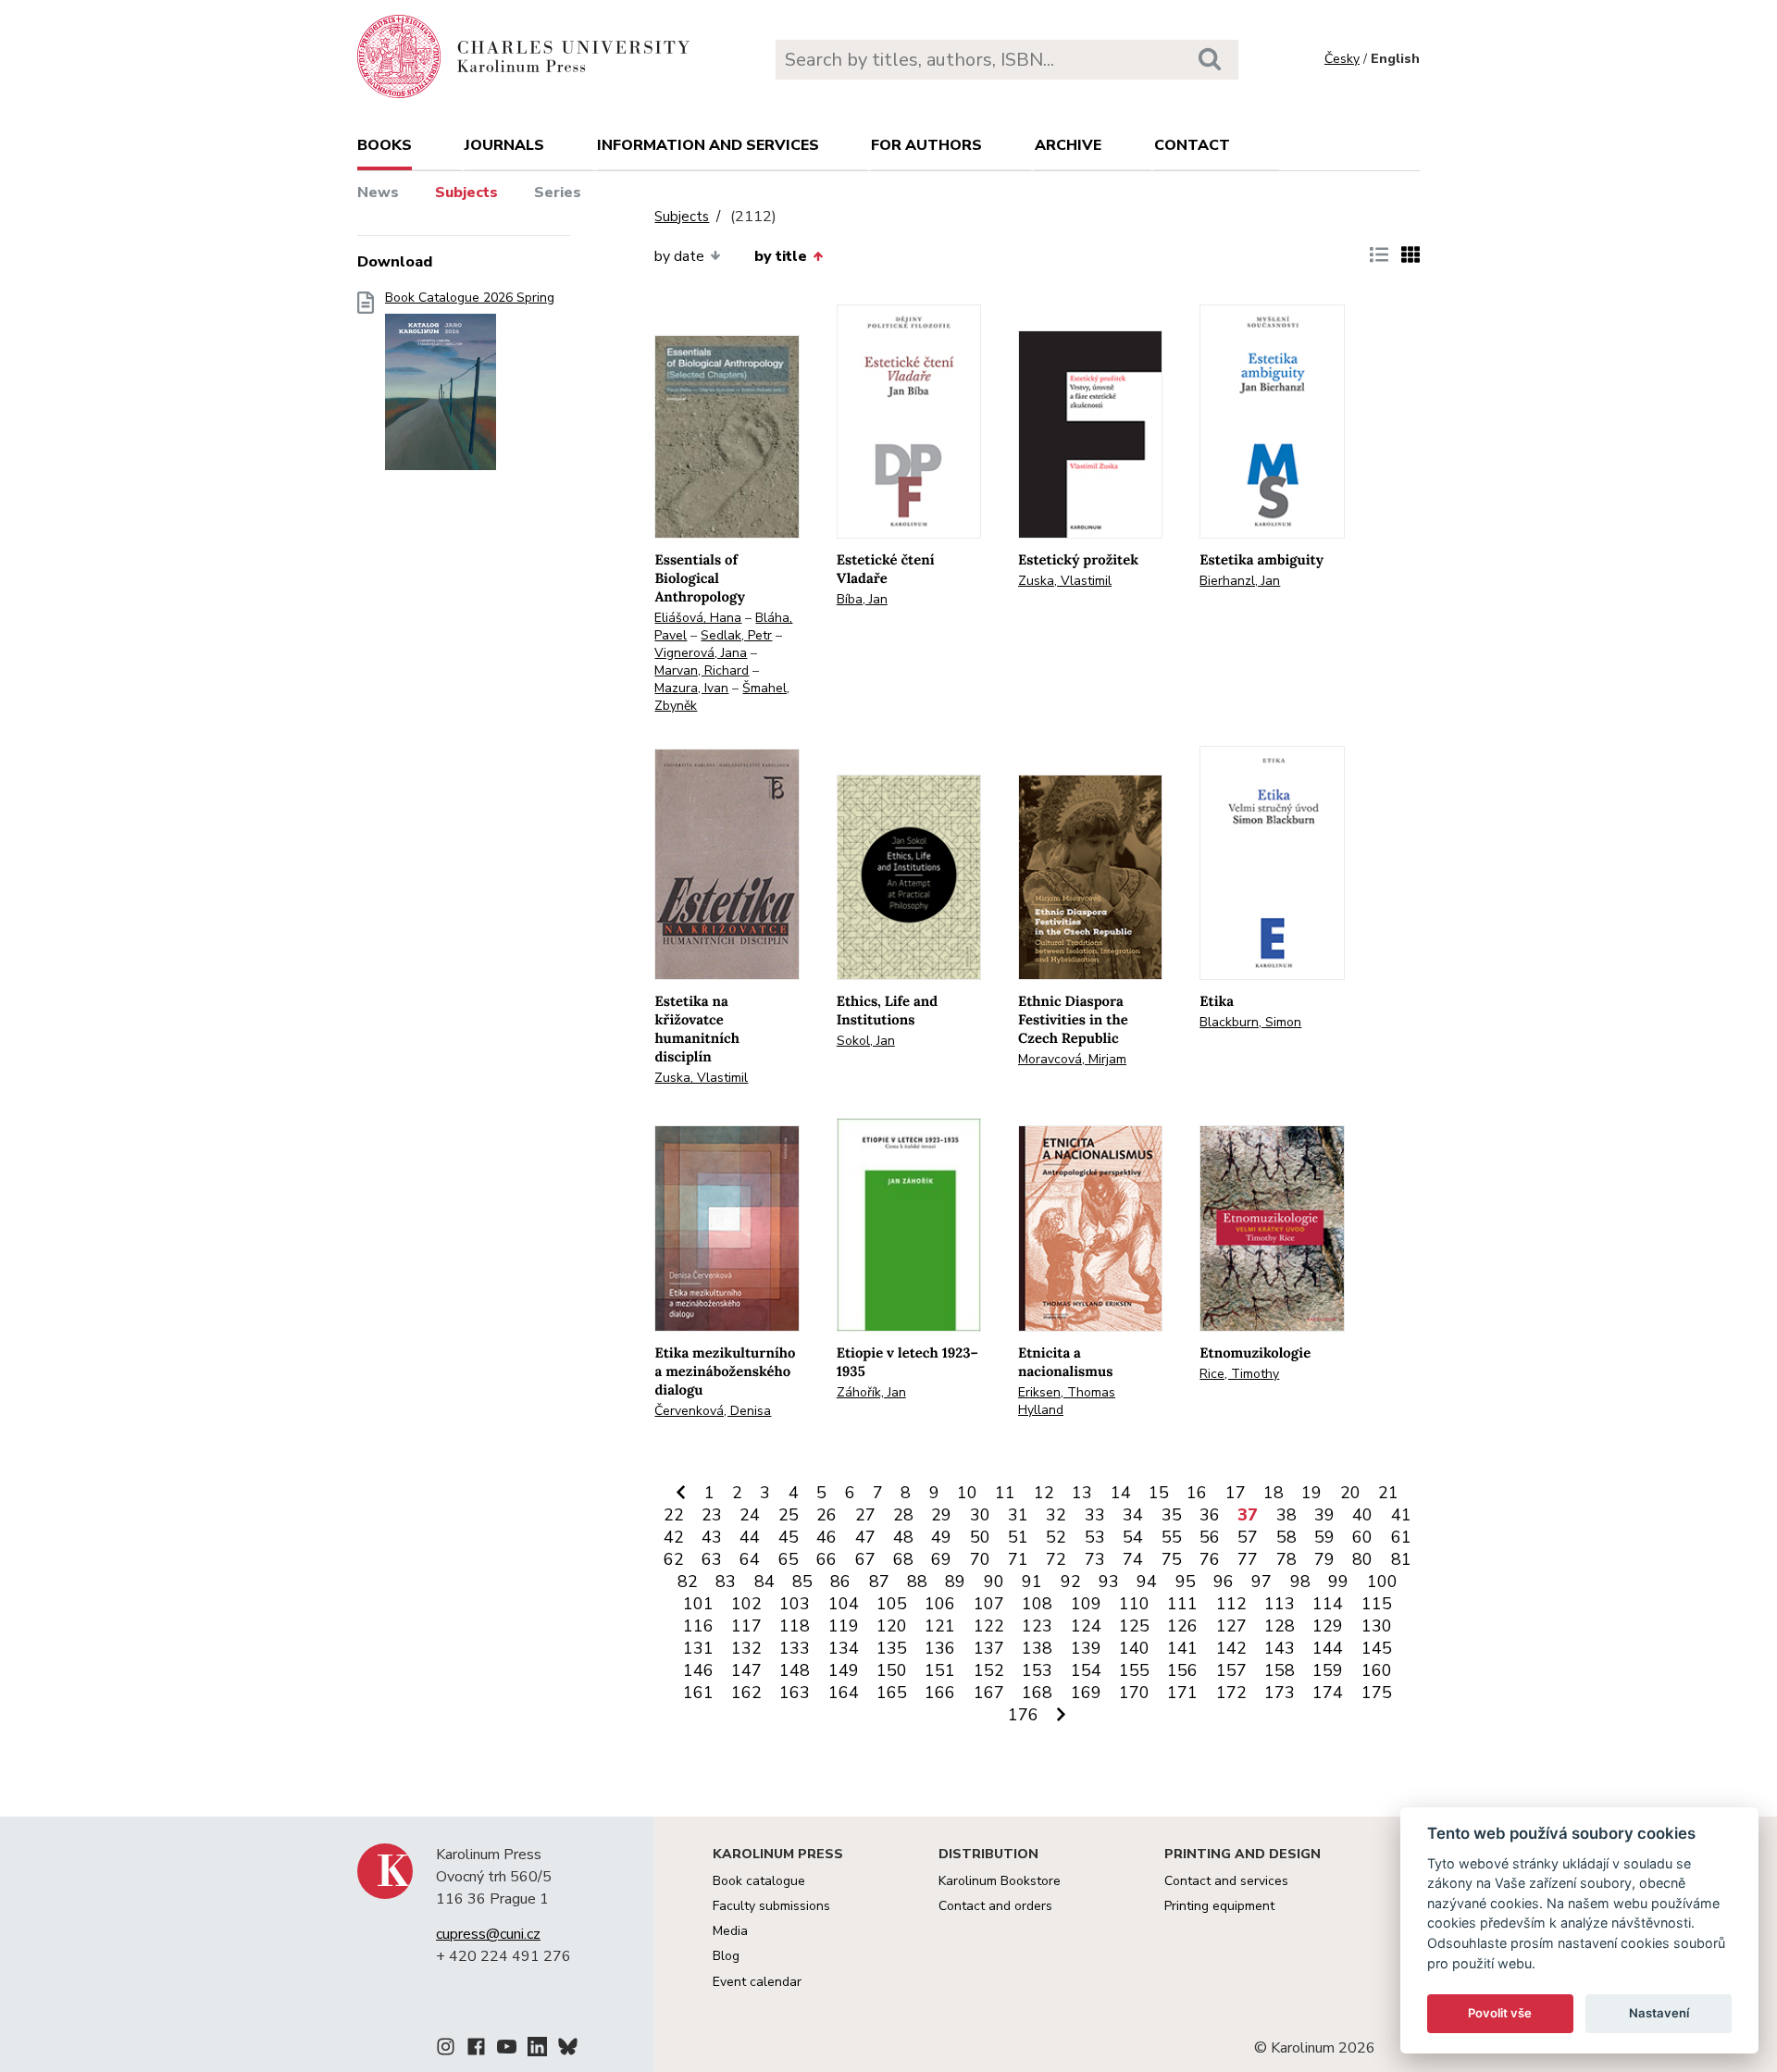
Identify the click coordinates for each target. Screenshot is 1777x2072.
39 (1324, 1515)
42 (674, 1537)
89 (955, 1582)
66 (826, 1559)
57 (1248, 1537)
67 (865, 1559)
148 (795, 1670)
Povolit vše (1500, 2013)
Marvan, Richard (702, 670)
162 (746, 1693)
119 (844, 1626)
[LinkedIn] (537, 2050)
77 (1248, 1559)
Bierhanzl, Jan (1240, 581)
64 (750, 1559)
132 (746, 1648)
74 (1133, 1559)
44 (750, 1537)
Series (558, 192)
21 (1388, 1493)
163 (795, 1693)
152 (989, 1670)
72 (1056, 1559)
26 (826, 1515)
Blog (726, 1956)
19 (1311, 1493)
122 (989, 1626)
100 (1382, 1582)
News (378, 192)
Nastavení (1659, 2013)
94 (1147, 1582)
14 (1121, 1493)
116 (698, 1626)
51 (1018, 1537)
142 (1231, 1648)
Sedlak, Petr (736, 635)
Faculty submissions (771, 1906)
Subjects (466, 192)
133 (795, 1648)
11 (1005, 1493)
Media (730, 1931)
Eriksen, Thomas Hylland (1067, 1401)
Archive (1068, 145)
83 (726, 1582)
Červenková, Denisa (713, 1411)
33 (1095, 1515)
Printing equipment (1219, 1906)
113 (1280, 1604)
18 (1274, 1493)
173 (1280, 1693)
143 (1280, 1648)
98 (1300, 1582)
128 (1280, 1626)
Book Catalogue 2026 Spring (470, 298)
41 (1401, 1515)
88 (917, 1582)
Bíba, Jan (862, 599)
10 (967, 1493)
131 (698, 1648)
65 (789, 1559)
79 (1324, 1559)
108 (1037, 1604)
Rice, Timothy (1239, 1374)
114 (1328, 1604)
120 (892, 1626)
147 (746, 1670)
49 (941, 1537)
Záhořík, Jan (871, 1392)
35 (1172, 1515)
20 (1350, 1493)
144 (1328, 1648)
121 (940, 1626)
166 (940, 1693)
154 (1086, 1670)
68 (903, 1559)
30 (980, 1515)
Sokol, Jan (866, 1041)
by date (679, 256)
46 (826, 1537)
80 (1362, 1559)
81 (1401, 1559)
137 (989, 1648)
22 (674, 1515)
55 (1172, 1537)
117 (746, 1626)
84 (764, 1582)
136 (940, 1648)
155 (1134, 1670)
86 (840, 1582)
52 (1056, 1537)
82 (688, 1582)
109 (1086, 1604)
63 (712, 1559)
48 (903, 1537)
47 (865, 1537)
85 (802, 1582)
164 (844, 1693)
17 (1236, 1493)
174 (1328, 1693)
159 (1328, 1670)
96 (1224, 1582)
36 (1210, 1515)
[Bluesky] (568, 2050)
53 (1095, 1537)
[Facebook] (476, 2050)
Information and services (708, 145)
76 (1210, 1559)
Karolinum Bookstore (1000, 1881)
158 (1280, 1670)
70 (980, 1559)
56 (1210, 1537)
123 (1037, 1626)
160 (1377, 1670)
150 (892, 1670)
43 (712, 1537)
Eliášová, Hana (698, 618)
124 (1086, 1626)
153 (1037, 1670)
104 (844, 1604)
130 (1377, 1626)
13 (1082, 1493)
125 (1134, 1626)
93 (1109, 1582)
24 (750, 1515)
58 (1286, 1537)
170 (1134, 1693)
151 (940, 1670)
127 (1231, 1626)
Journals (504, 145)
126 (1182, 1626)
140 (1134, 1648)
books (385, 145)
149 (844, 1670)
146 (698, 1670)
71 (1018, 1559)
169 (1086, 1693)
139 (1086, 1648)
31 (1018, 1515)
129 (1328, 1626)
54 (1133, 1537)
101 (698, 1604)
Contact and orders (995, 1906)
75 (1172, 1559)
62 (674, 1559)
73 (1095, 1559)
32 (1056, 1515)
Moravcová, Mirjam (1072, 1059)
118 (795, 1626)
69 (941, 1559)
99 (1338, 1582)
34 (1133, 1515)
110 (1134, 1604)
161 (698, 1693)
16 (1197, 1493)
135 (892, 1648)
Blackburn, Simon (1250, 1022)
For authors (926, 145)
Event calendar (757, 1982)
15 (1159, 1493)
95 (1186, 1582)
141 (1182, 1648)
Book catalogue (759, 1881)
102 (746, 1604)
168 (1037, 1693)
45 (789, 1537)
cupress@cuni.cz (488, 1934)
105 (892, 1604)
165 (892, 1693)
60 (1362, 1537)
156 (1182, 1670)
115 (1377, 1604)
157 (1231, 1670)
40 (1362, 1515)
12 (1044, 1493)
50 (980, 1537)
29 (941, 1515)
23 (712, 1515)
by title (781, 256)
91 (1032, 1582)
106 (940, 1604)
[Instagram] (446, 2050)
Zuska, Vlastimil (1065, 581)
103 (795, 1604)
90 (994, 1582)
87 (879, 1582)
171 (1182, 1693)
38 (1286, 1515)
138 (1037, 1648)
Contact (1192, 145)
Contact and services (1226, 1881)
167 (989, 1693)
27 (865, 1515)
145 (1377, 1648)
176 (1023, 1715)
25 (789, 1515)
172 (1231, 1693)
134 (844, 1648)
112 (1231, 1604)
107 (989, 1604)
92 (1071, 1582)
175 (1377, 1693)
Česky (1342, 59)
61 (1401, 1537)
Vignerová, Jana (701, 653)
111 (1182, 1604)
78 (1286, 1559)
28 (903, 1515)
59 (1324, 1537)
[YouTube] (507, 2050)
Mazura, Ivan (691, 688)
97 (1261, 1582)
